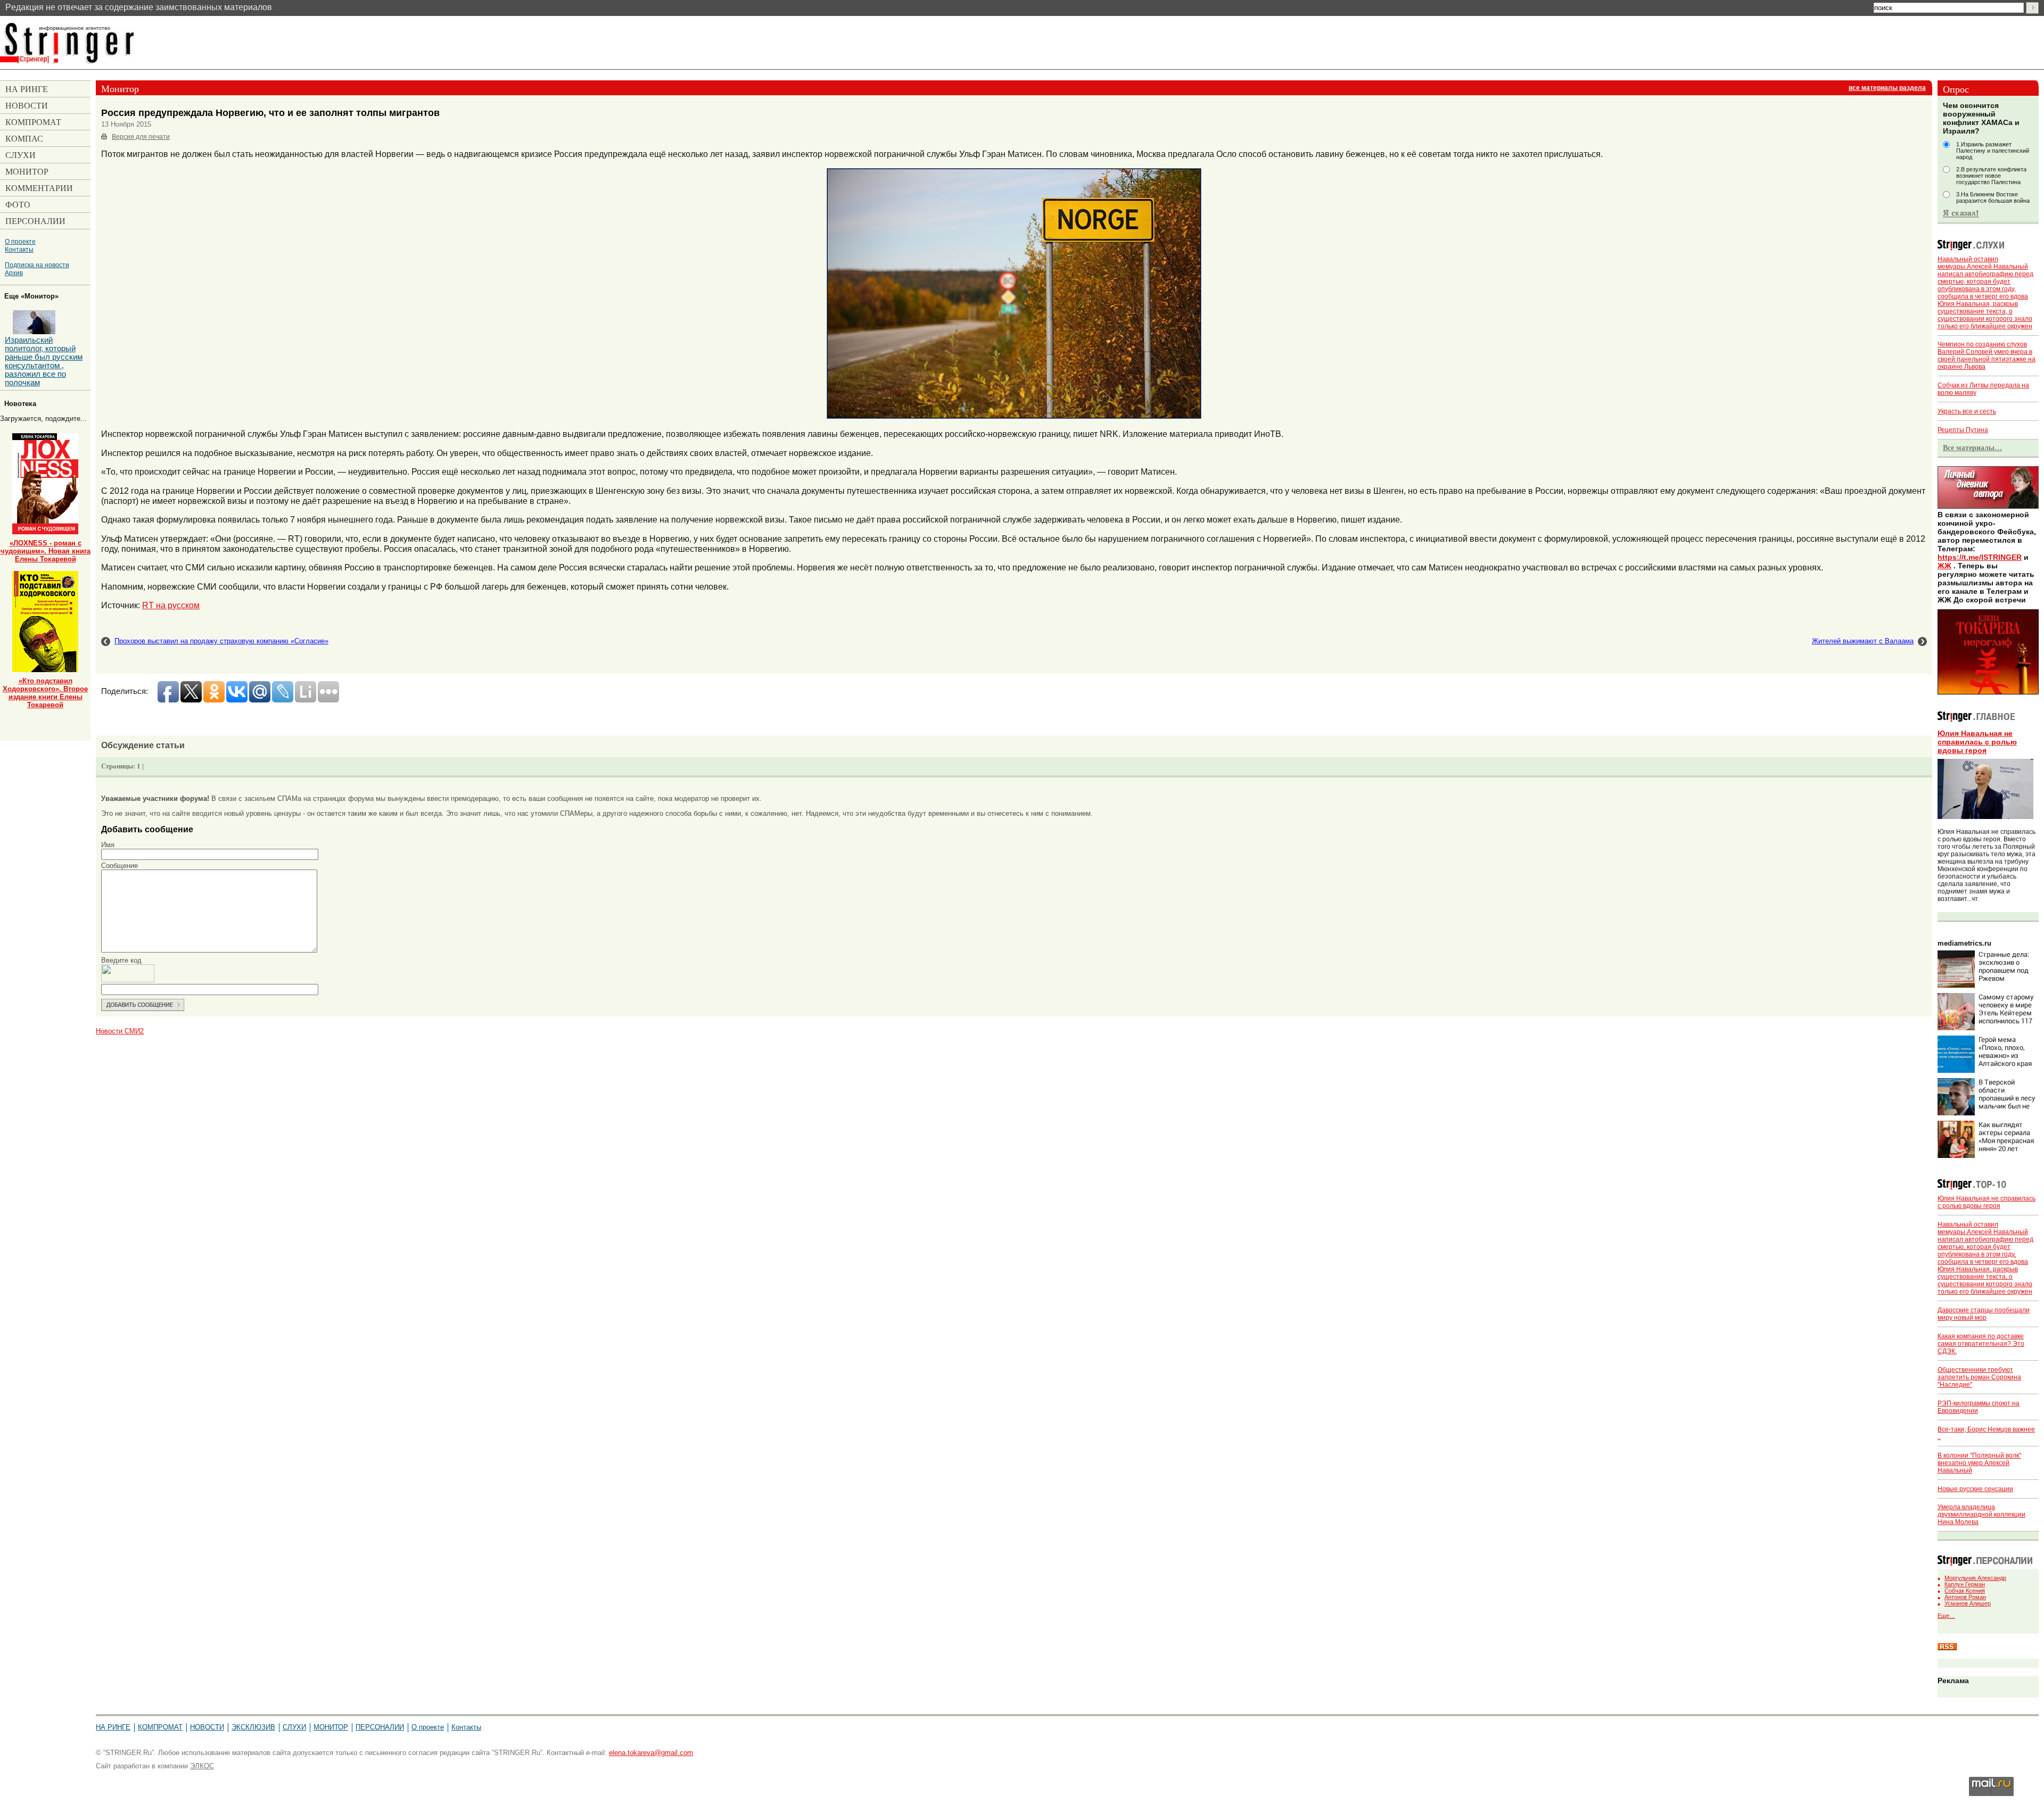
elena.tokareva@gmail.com (651, 1753)
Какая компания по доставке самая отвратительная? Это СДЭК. (1981, 1344)
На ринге (113, 1727)
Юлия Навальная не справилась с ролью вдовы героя (1977, 742)
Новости (207, 1727)
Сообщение (119, 866)
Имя (108, 845)
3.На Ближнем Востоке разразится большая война (1993, 197)
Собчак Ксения (1965, 1591)
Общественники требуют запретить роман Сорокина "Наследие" (1979, 1377)
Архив (14, 273)
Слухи (294, 1727)
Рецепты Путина (1963, 430)
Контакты (19, 249)
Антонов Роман (1965, 1597)
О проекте (20, 241)
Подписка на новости (37, 265)
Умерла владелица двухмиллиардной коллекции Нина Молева (1981, 1515)
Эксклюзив (253, 1727)
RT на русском (171, 605)
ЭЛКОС (202, 1766)
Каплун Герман (1965, 1584)
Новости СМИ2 (120, 1031)
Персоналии (380, 1727)
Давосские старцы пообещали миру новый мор (1984, 1314)
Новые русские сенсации (1975, 1489)
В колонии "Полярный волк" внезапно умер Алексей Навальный (1979, 1463)
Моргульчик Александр (1975, 1578)
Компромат (160, 1727)
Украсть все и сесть (1967, 411)
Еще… (1946, 1616)
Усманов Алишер (1968, 1603)
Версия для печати (141, 137)
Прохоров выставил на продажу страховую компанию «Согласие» (221, 641)
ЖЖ (1944, 566)
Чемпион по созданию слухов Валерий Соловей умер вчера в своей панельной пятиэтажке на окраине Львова (1987, 355)
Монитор (331, 1727)
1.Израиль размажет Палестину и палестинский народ (1993, 151)
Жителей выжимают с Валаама (1863, 641)
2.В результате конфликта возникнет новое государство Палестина (1991, 176)
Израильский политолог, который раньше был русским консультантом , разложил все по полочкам (44, 361)
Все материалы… (1972, 448)
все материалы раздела (1887, 88)
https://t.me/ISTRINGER (1980, 557)
